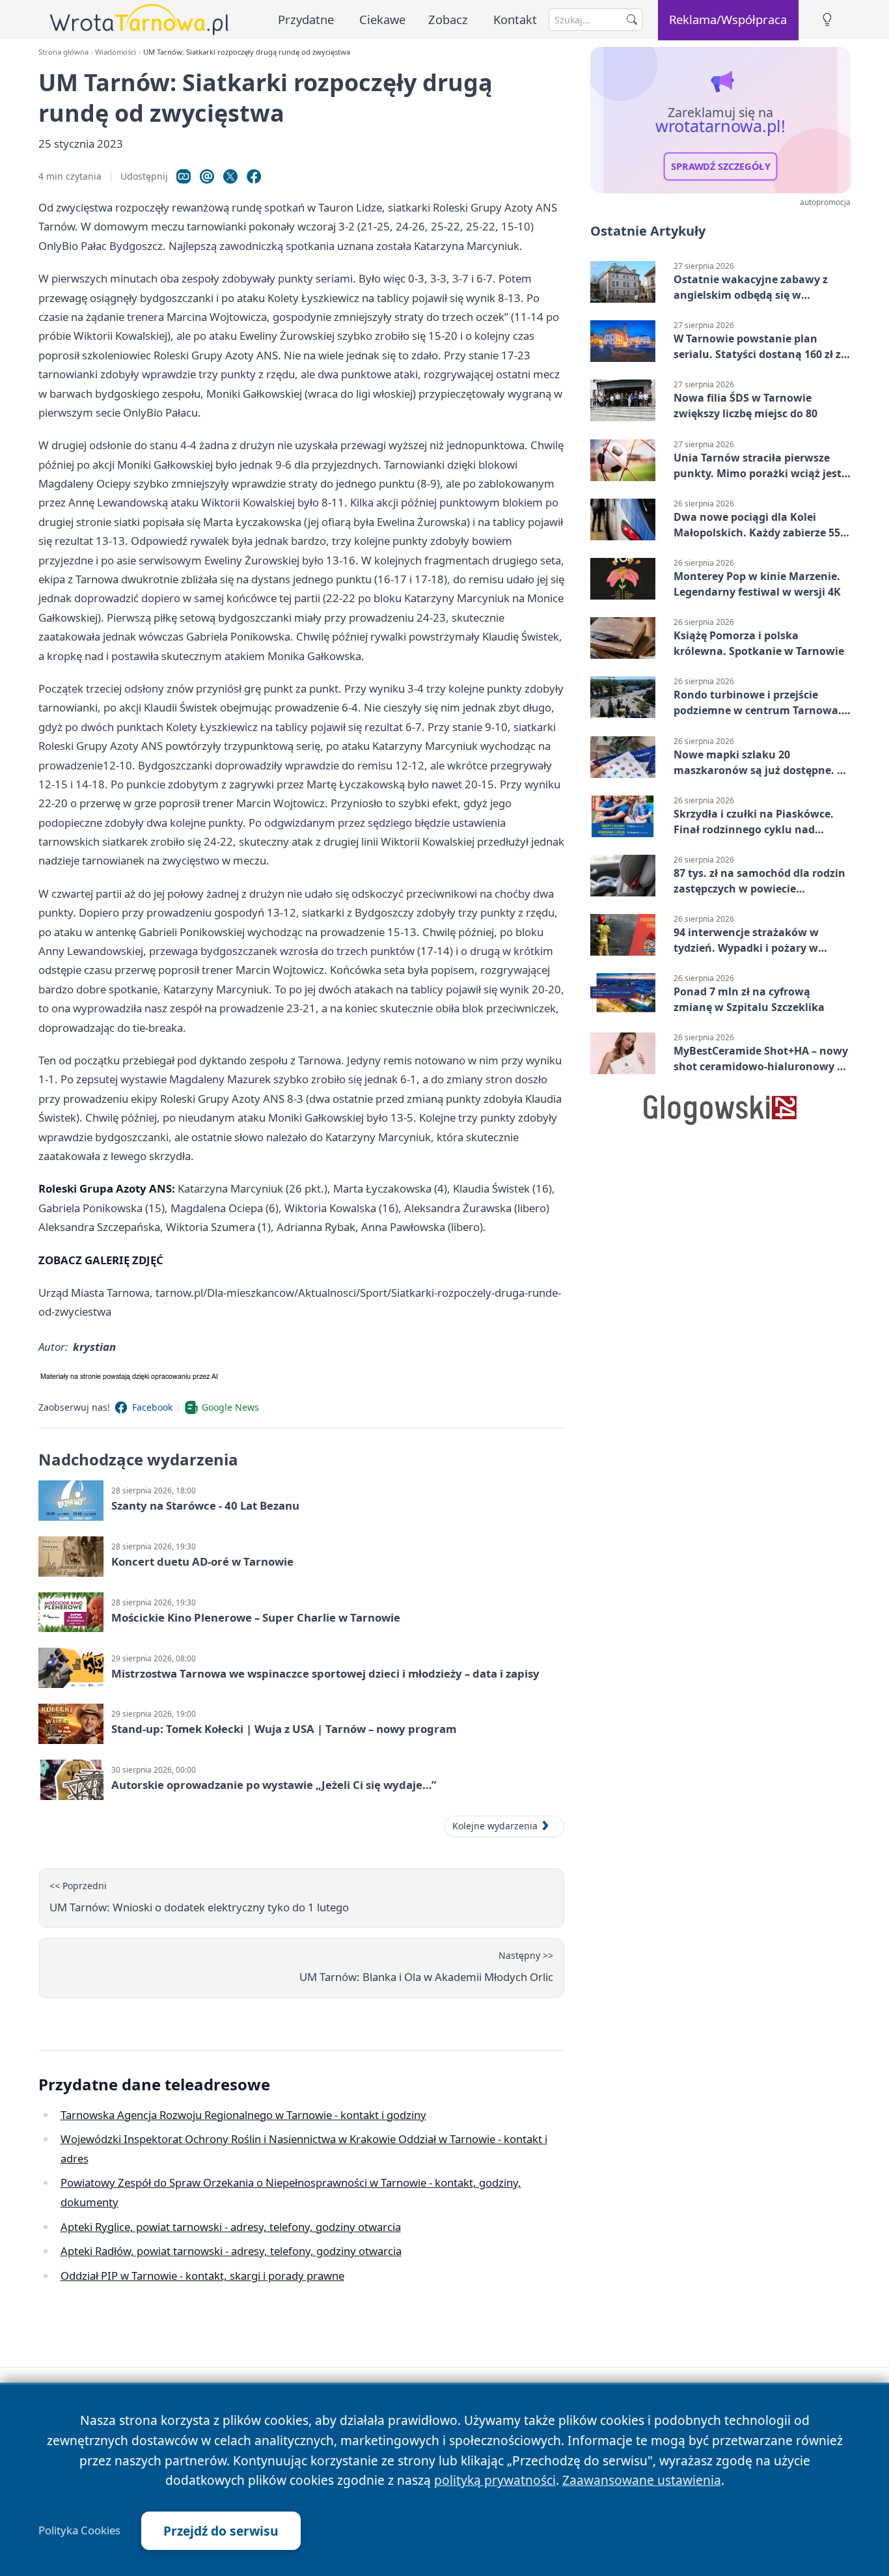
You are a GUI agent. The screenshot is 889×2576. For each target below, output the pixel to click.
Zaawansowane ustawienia (642, 2480)
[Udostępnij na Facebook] (254, 176)
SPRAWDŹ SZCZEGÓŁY (721, 167)
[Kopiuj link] (184, 176)
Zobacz (448, 19)
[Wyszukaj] (632, 20)
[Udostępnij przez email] (207, 176)
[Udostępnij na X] (230, 176)
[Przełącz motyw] (827, 20)
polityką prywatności (495, 2480)
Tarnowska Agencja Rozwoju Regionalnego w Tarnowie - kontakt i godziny (243, 2115)
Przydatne (306, 19)
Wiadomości (116, 52)
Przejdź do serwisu (221, 2531)
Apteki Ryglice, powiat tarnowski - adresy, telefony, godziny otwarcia (231, 2227)
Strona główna (63, 52)
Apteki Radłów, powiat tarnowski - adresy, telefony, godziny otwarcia (231, 2251)
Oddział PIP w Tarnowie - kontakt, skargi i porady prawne (202, 2276)
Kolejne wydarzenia (495, 1826)
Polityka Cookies (79, 2530)
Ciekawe (382, 19)
